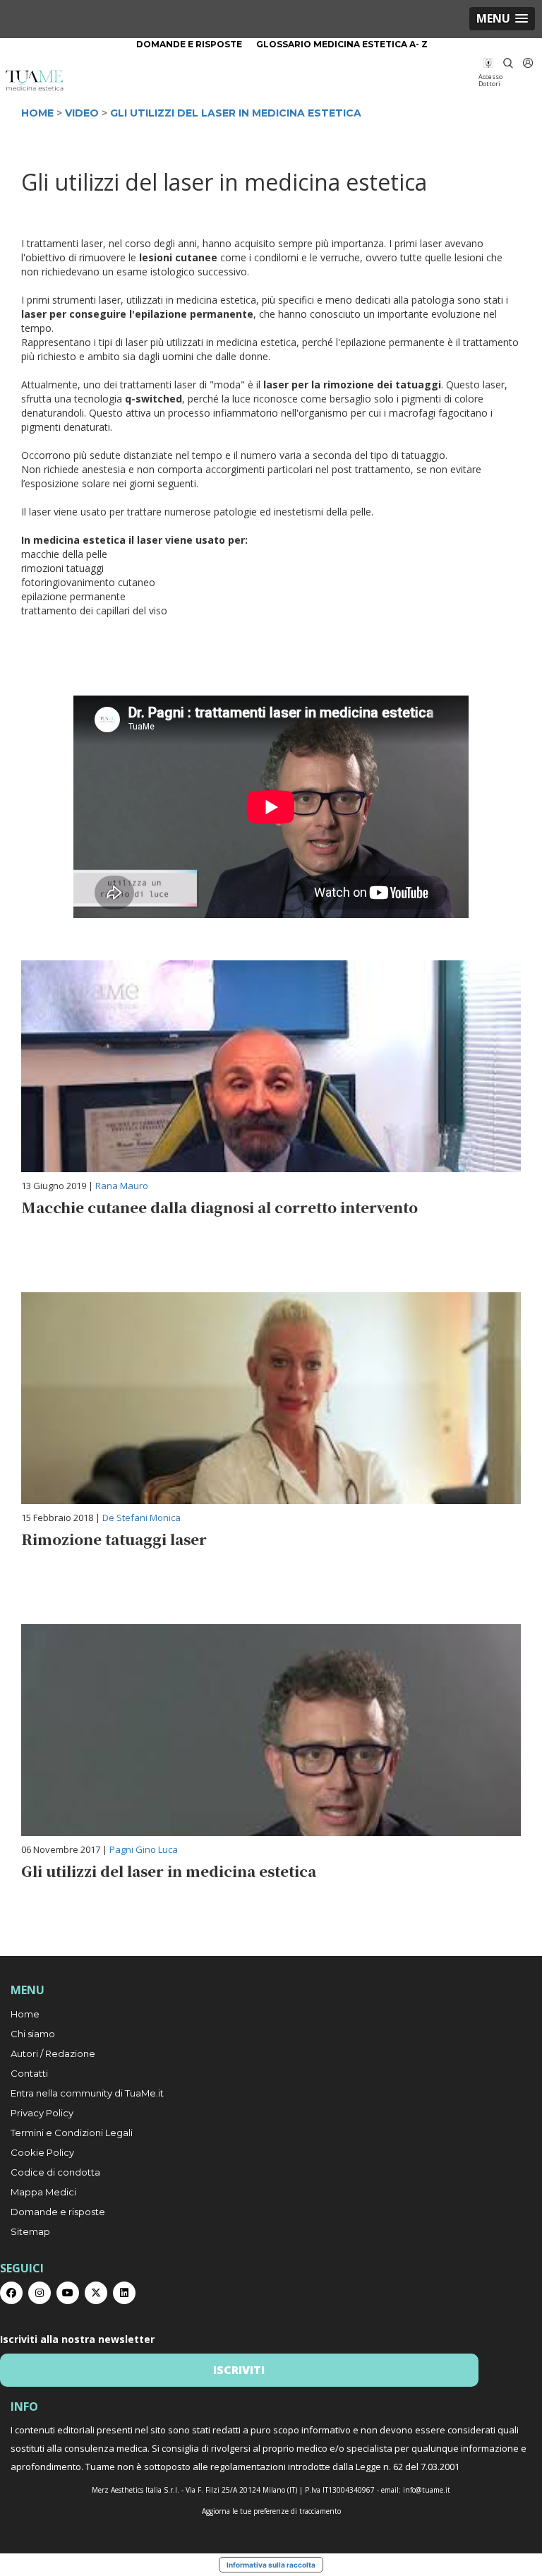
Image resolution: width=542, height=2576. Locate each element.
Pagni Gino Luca (144, 1849)
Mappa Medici (43, 2192)
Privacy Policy (42, 2113)
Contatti (29, 2073)
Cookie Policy (42, 2152)
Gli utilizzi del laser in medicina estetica (236, 113)
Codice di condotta (55, 2172)
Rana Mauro (122, 1186)
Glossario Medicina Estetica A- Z (342, 44)
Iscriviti (239, 2370)
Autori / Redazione (53, 2053)
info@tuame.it (427, 2490)
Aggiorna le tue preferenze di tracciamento (271, 2511)
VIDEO (82, 113)
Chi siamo (33, 2034)
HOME (37, 113)
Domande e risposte (189, 44)
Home (25, 2014)
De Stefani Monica (141, 1517)
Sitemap (30, 2231)
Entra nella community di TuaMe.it (87, 2093)
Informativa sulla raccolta (271, 2565)
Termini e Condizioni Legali (72, 2133)
